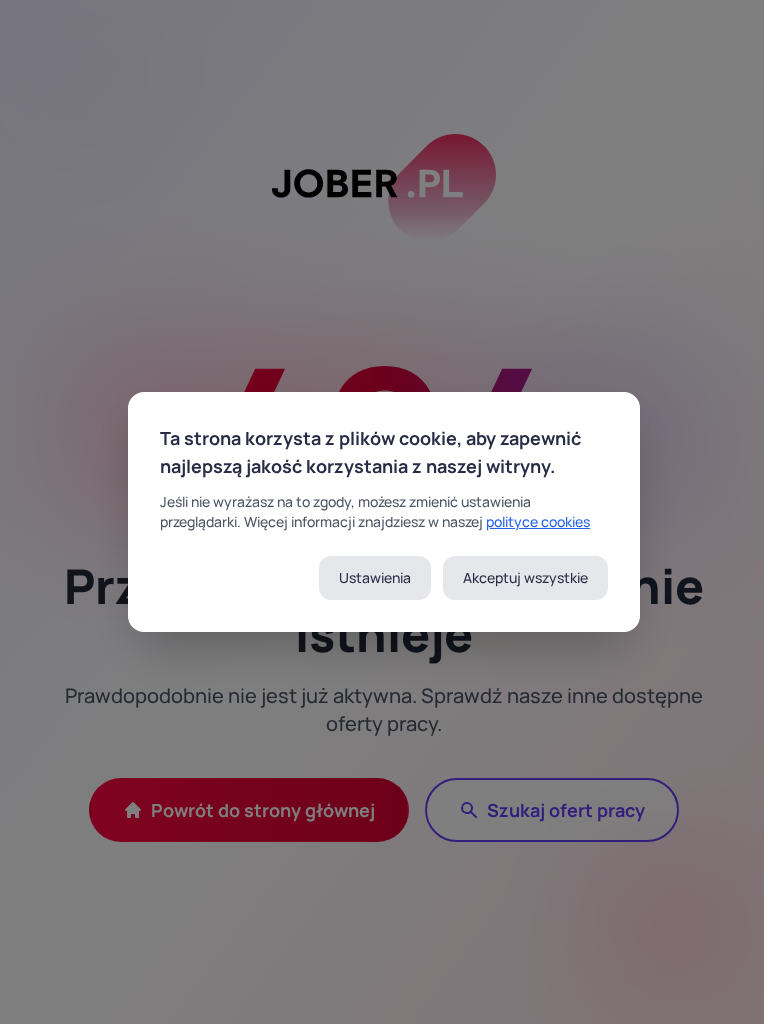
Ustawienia (375, 577)
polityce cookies (538, 521)
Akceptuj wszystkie (525, 577)
